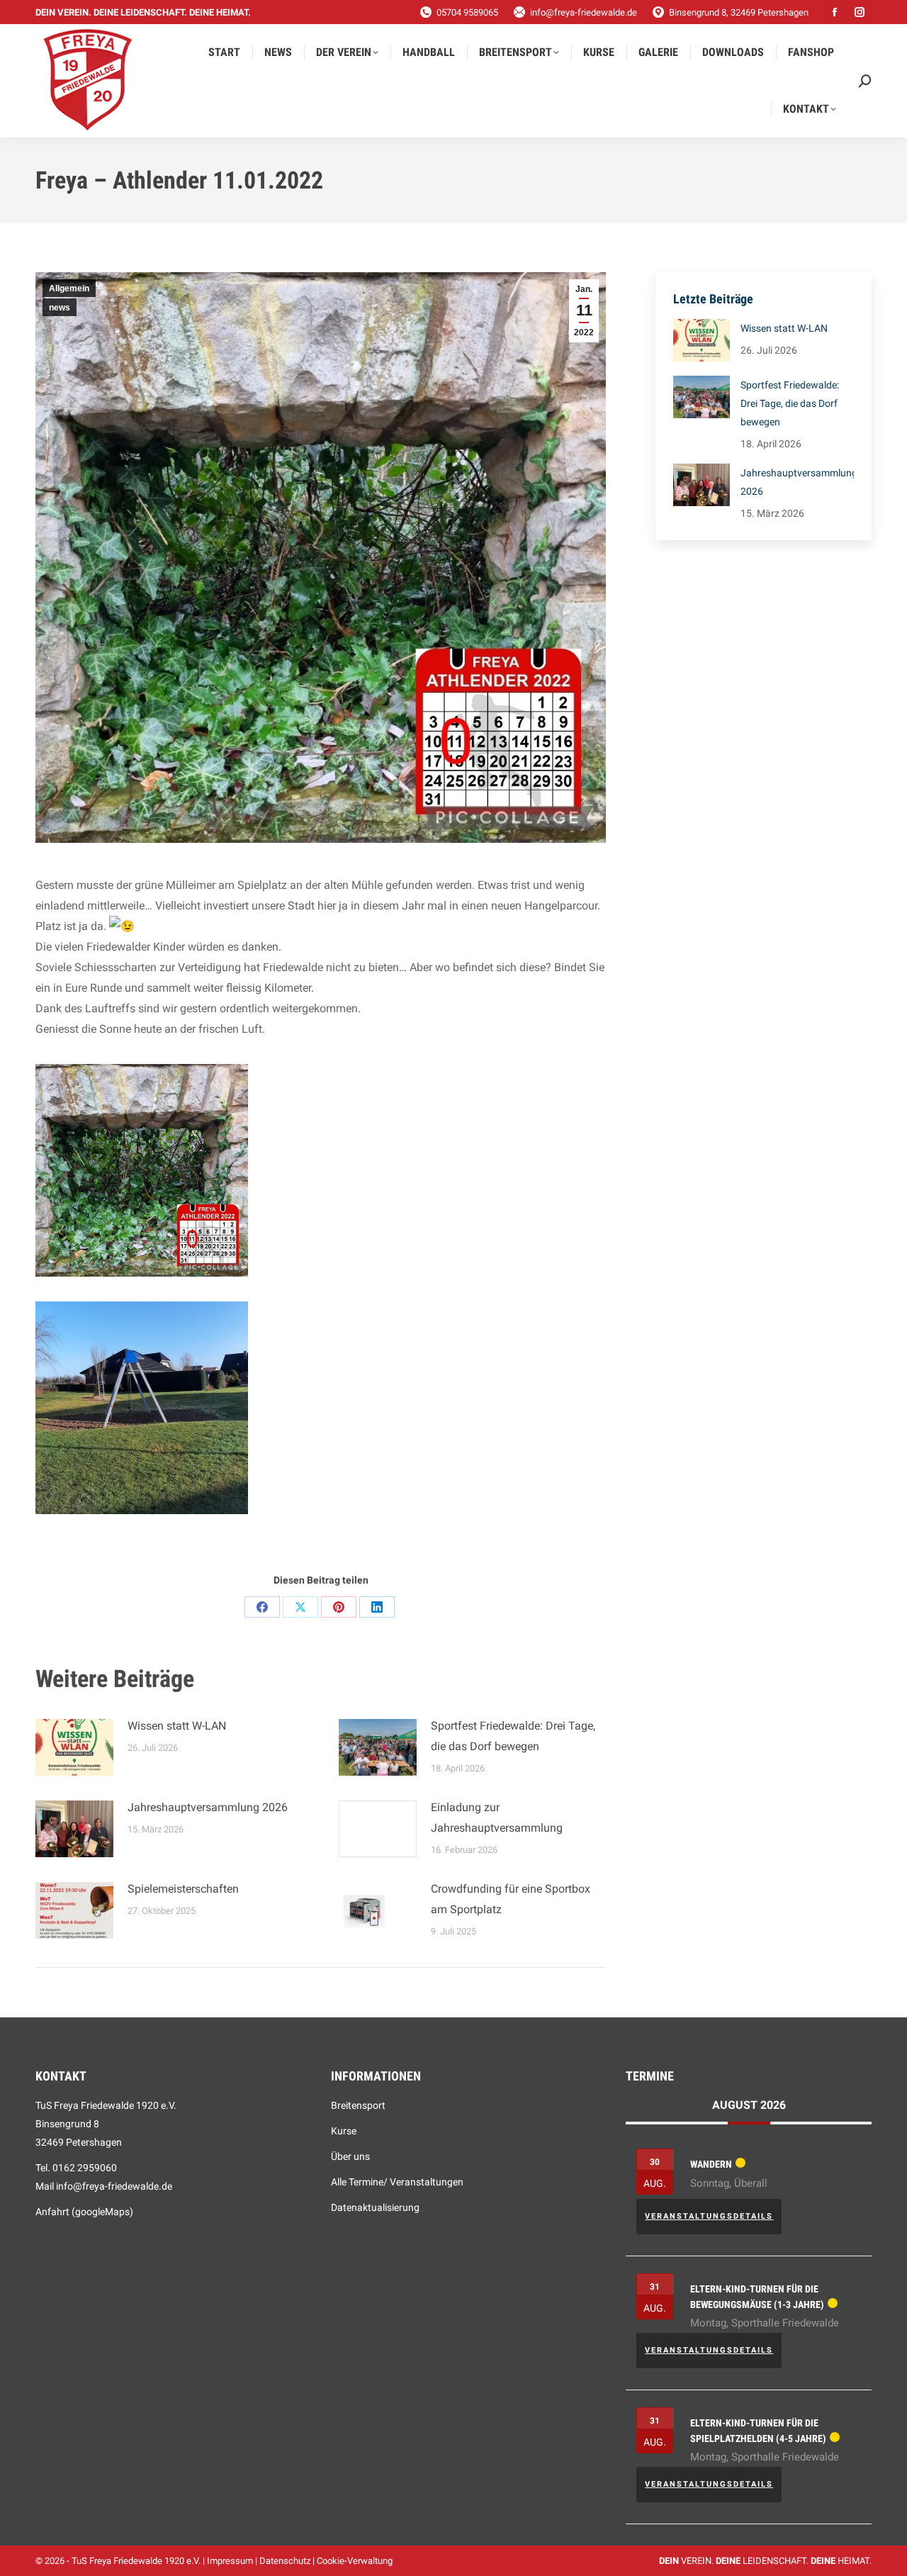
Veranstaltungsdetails (709, 2216)
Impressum (230, 2561)
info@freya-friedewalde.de (584, 12)
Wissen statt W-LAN (177, 1726)
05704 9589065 (467, 12)
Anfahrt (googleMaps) (84, 2212)
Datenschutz (285, 2561)
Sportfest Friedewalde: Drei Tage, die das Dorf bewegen (513, 1736)
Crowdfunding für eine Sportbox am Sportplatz (511, 1899)
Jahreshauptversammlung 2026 (208, 1807)
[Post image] (74, 1747)
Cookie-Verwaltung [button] (355, 2561)
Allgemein (69, 289)
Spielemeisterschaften (183, 1889)
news (60, 308)
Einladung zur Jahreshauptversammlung (497, 1818)
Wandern (711, 2164)
